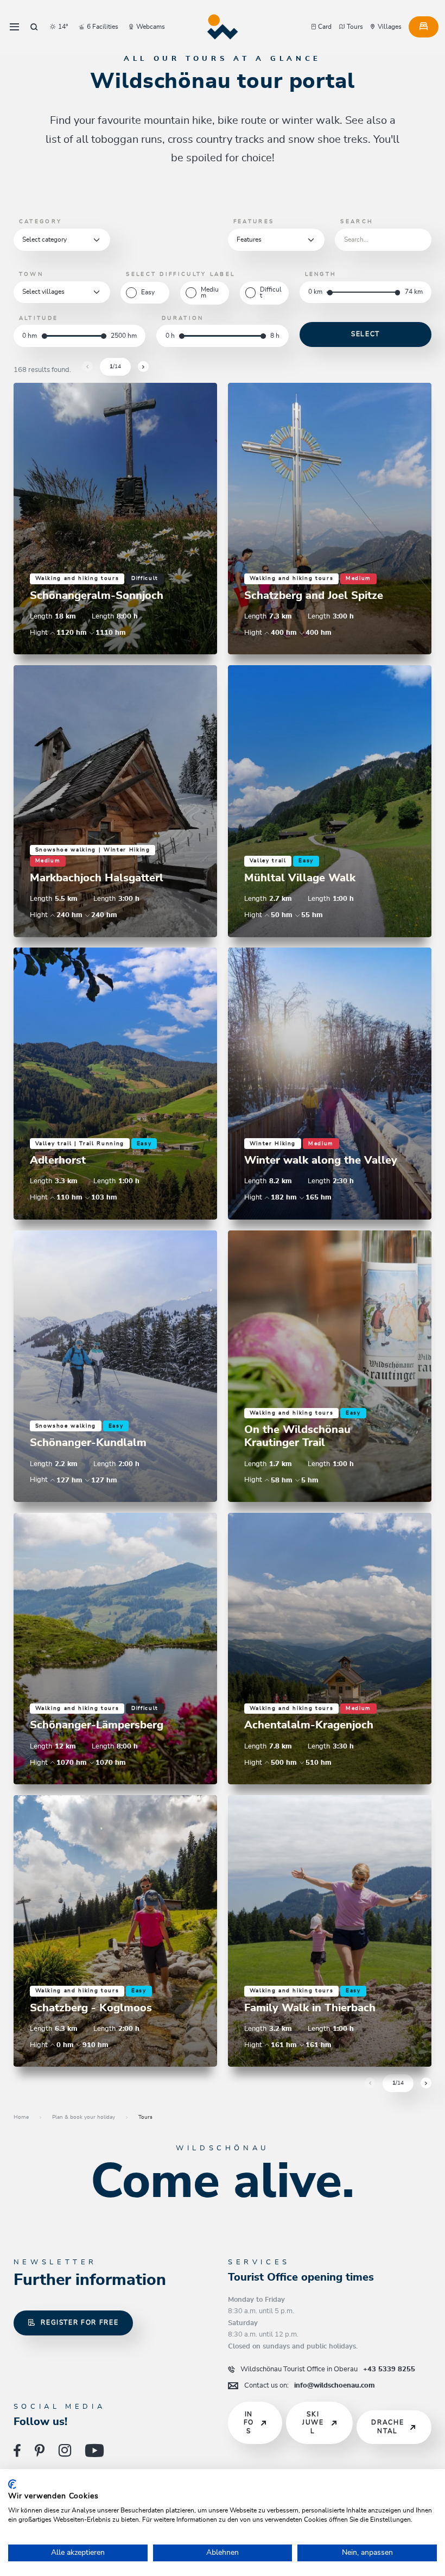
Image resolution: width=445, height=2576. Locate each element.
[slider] (330, 292)
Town (31, 274)
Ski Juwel (313, 2423)
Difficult (271, 293)
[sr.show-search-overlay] (34, 27)
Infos (249, 2423)
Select (365, 334)
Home (21, 2117)
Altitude (39, 318)
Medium (210, 293)
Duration (183, 318)
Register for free (80, 2323)
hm (32, 336)
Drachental (387, 2427)
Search (357, 222)
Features (254, 222)
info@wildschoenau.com (310, 2385)
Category (40, 222)
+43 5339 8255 (328, 2369)
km (318, 292)
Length (321, 274)
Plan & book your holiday (84, 2117)
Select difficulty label (180, 274)
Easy (148, 292)
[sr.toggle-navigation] (14, 27)
